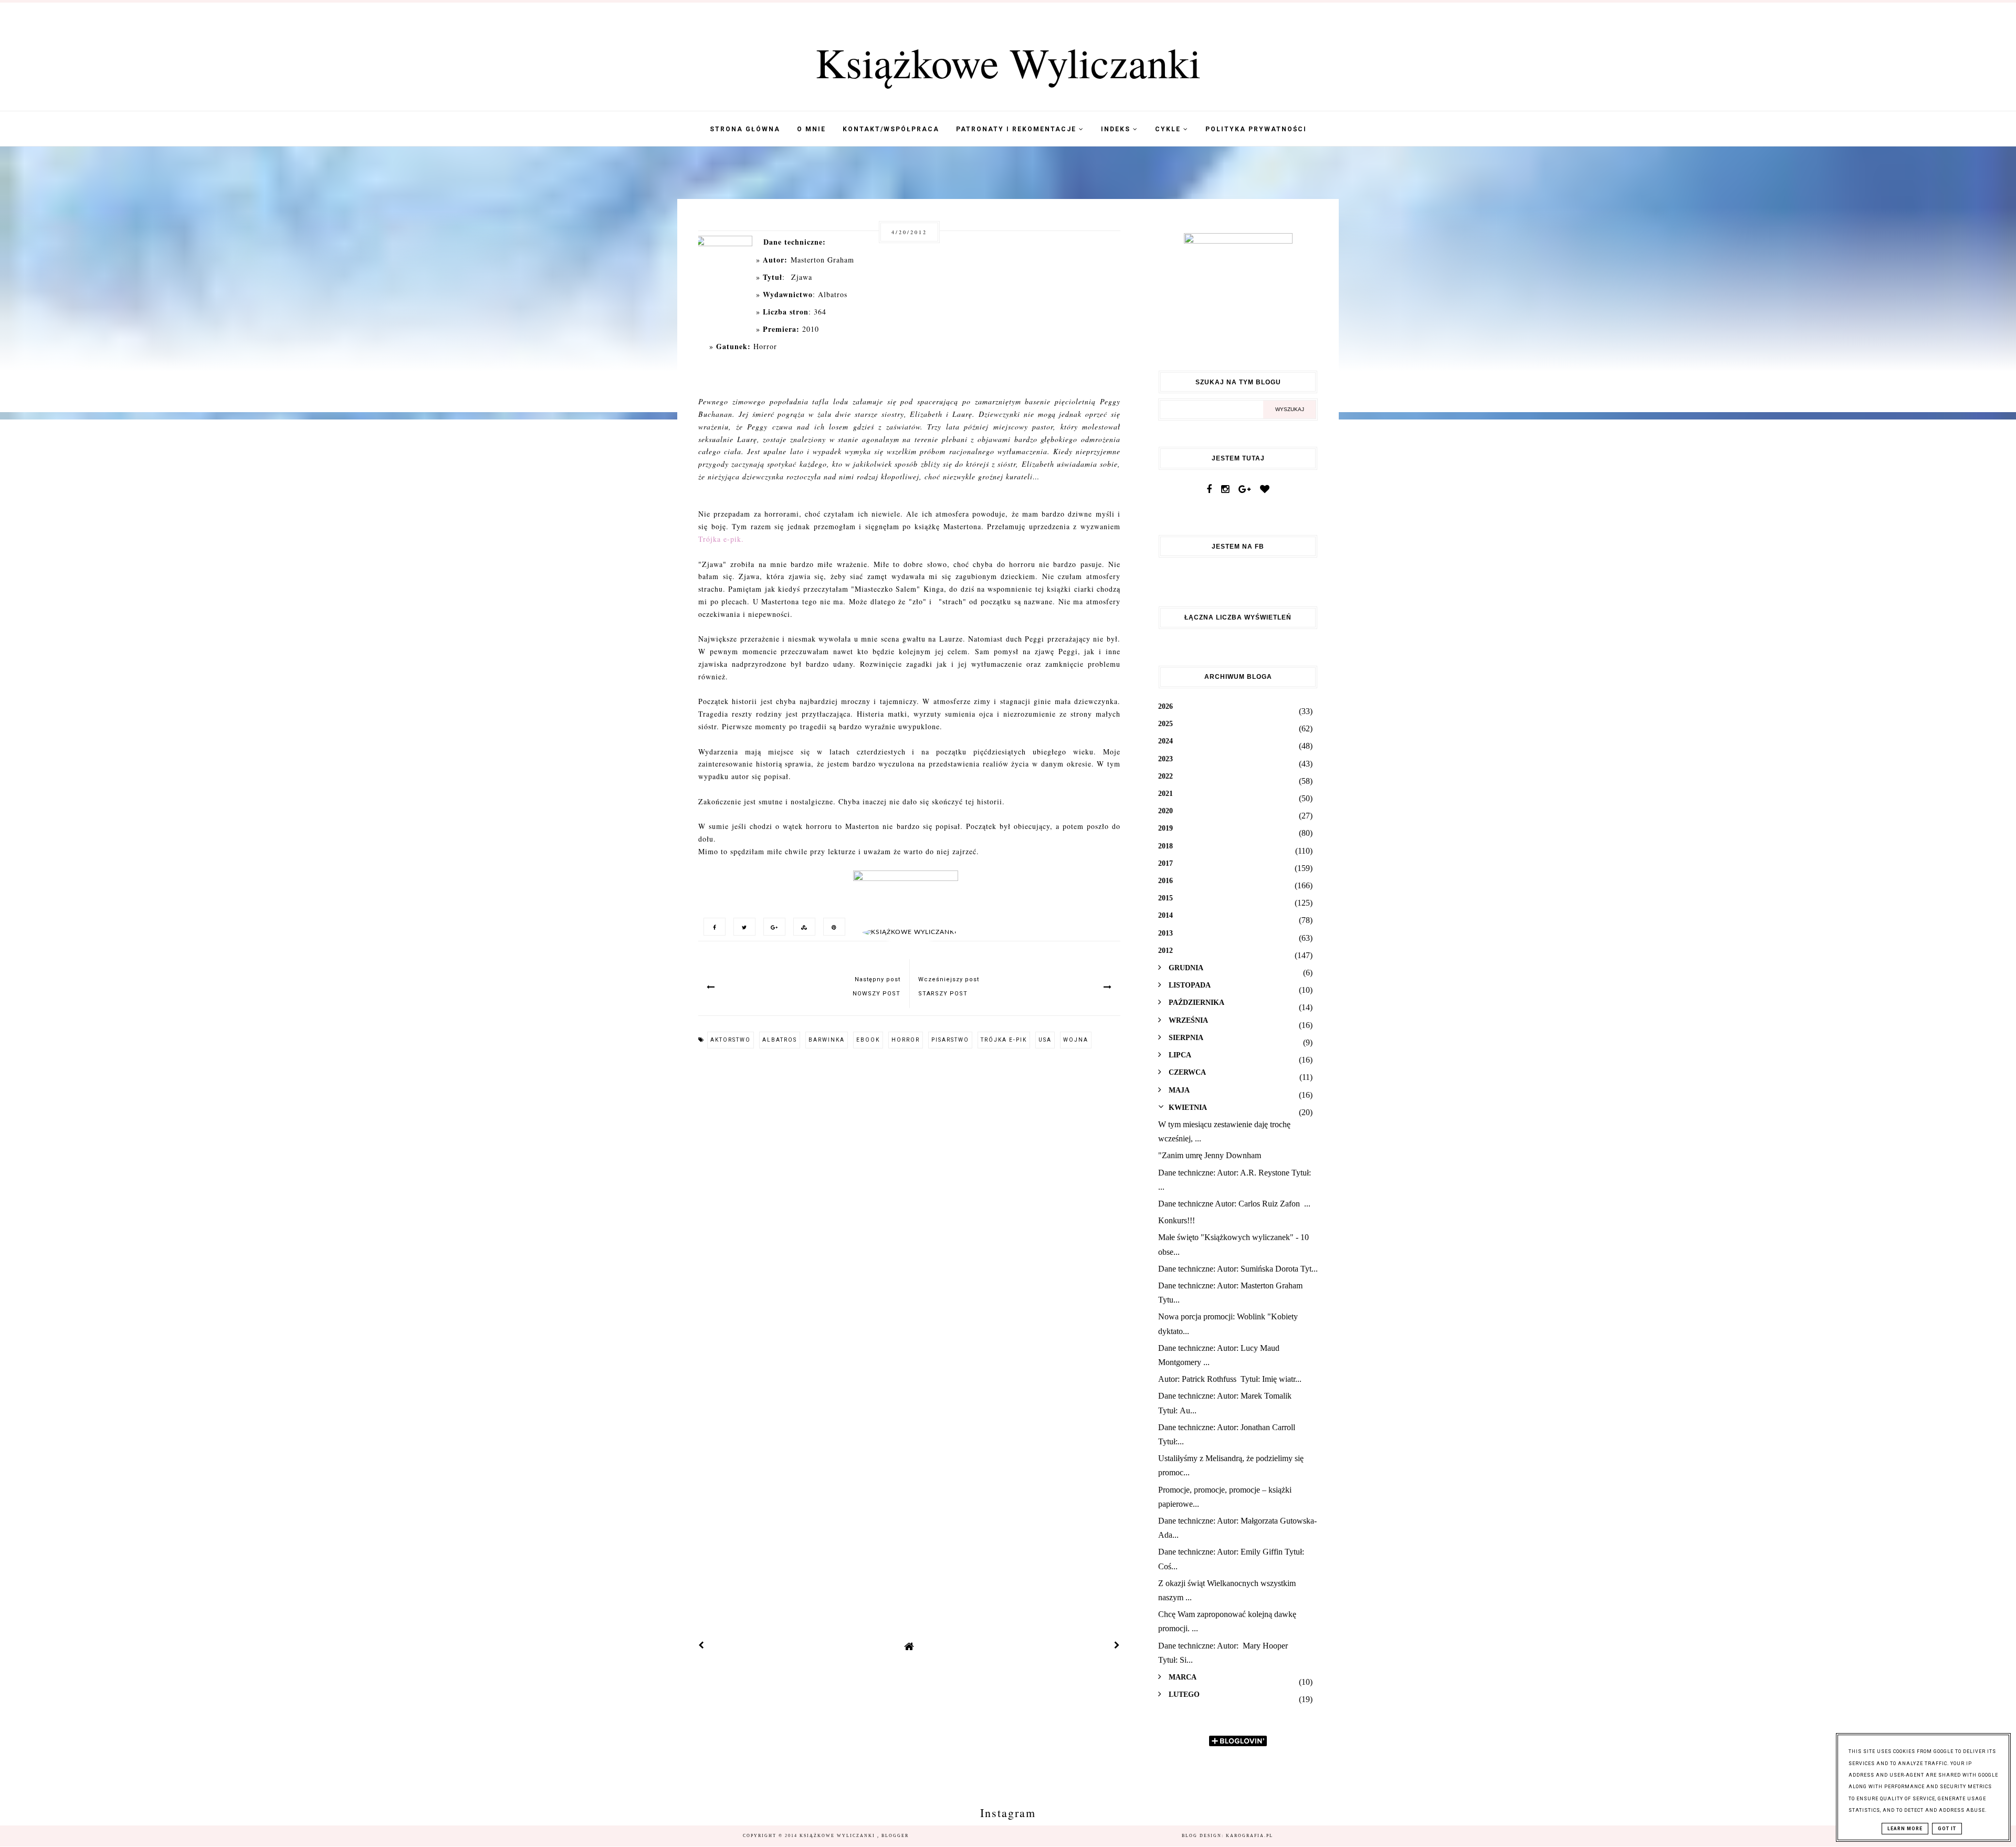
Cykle (1169, 129)
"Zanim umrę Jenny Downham (1210, 1155)
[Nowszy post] (701, 1646)
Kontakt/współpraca (891, 129)
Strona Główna (745, 129)
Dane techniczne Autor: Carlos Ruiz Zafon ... (1234, 1204)
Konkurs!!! (1177, 1220)
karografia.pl (1249, 1836)
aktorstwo (731, 1040)
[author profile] (910, 932)
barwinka (827, 1040)
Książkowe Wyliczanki (1008, 62)
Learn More (1905, 1829)
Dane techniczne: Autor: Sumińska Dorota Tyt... (1238, 1269)
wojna (1076, 1040)
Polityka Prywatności (1256, 129)
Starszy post (943, 994)
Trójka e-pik (1004, 1040)
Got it (1947, 1829)
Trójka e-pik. (721, 539)
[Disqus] (909, 1200)
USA (1045, 1040)
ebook (868, 1040)
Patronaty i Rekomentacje (1017, 129)
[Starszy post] (1117, 1646)
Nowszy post (876, 994)
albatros (780, 1040)
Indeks (1117, 129)
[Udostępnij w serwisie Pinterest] (832, 926)
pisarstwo (950, 1040)
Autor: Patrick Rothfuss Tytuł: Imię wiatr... (1230, 1379)
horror (906, 1040)
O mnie (811, 129)
